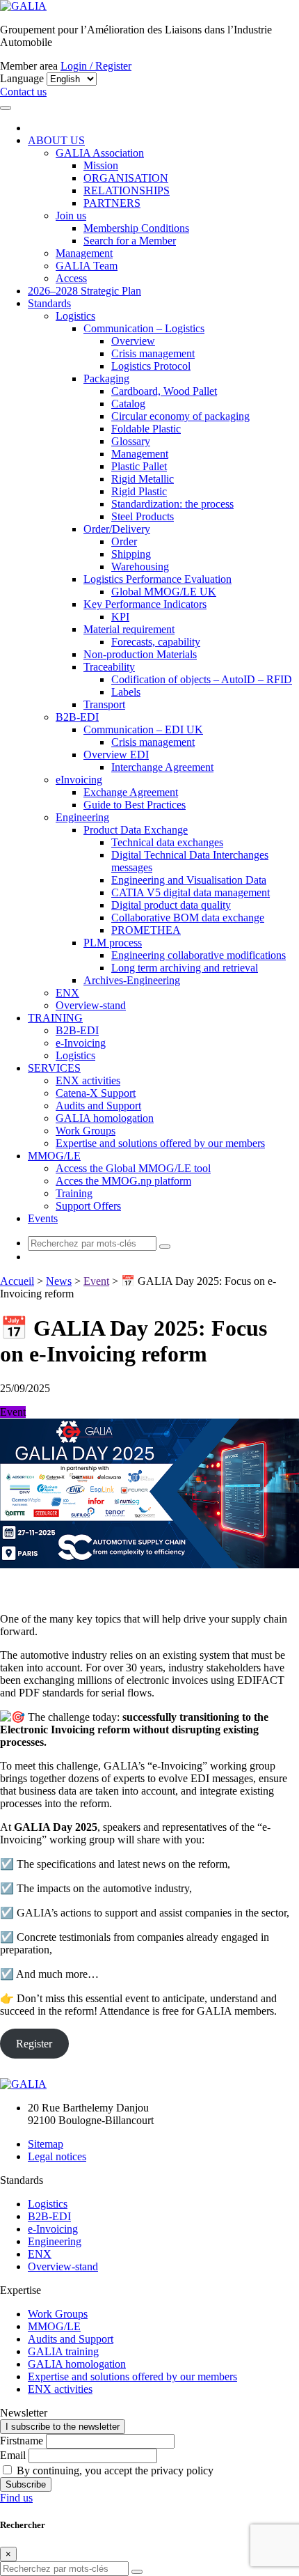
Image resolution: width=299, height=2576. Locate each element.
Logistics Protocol (151, 366)
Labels (126, 692)
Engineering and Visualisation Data (189, 880)
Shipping (131, 554)
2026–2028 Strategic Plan (84, 291)
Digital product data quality (171, 905)
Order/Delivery (117, 529)
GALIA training (63, 2351)
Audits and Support (98, 1106)
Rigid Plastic (139, 491)
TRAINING (55, 1018)
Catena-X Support (96, 1093)
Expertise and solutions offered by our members (160, 1143)
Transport (104, 704)
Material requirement (129, 629)
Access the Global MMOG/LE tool (133, 1168)
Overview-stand (91, 1005)
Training (74, 1193)
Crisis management (153, 353)
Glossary (131, 441)
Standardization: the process (172, 504)
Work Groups (86, 1131)
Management (84, 253)
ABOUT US (56, 140)
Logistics (75, 316)
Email (13, 2455)
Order (124, 541)
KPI (120, 617)
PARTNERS (112, 203)
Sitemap (46, 2144)
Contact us (23, 92)
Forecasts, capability (156, 642)
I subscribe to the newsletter (63, 2427)
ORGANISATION (126, 178)
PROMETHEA (146, 930)
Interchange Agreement (162, 767)
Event (96, 1281)
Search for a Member (130, 241)
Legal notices (57, 2156)
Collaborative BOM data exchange (188, 918)
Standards (49, 303)
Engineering (82, 817)
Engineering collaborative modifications (199, 955)
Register (34, 2044)
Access (71, 278)
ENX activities (88, 1080)
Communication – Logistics (144, 328)
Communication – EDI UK (143, 729)
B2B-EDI (77, 717)
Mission (101, 165)
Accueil (17, 1281)
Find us (16, 2498)
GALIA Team (87, 266)
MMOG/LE (54, 1156)
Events (43, 1218)
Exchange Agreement (131, 792)
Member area (29, 66)
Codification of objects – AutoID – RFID (202, 679)
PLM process (113, 943)
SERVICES (54, 1068)
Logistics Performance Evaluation (157, 579)
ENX (67, 993)
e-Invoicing (81, 1043)
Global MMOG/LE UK (164, 592)
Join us (71, 216)
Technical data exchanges (167, 842)
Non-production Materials (140, 654)
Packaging (106, 378)
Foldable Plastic (146, 429)
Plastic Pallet (139, 466)
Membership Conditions (136, 228)
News (59, 1281)
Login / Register (96, 66)
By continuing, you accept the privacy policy (114, 2470)
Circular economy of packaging (180, 416)
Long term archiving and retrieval (185, 968)
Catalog (128, 404)
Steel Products (143, 516)
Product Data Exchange (136, 830)
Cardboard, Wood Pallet (164, 391)
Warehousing (140, 567)
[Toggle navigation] (6, 108)
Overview (133, 341)
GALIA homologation (105, 1118)
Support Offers (88, 1206)
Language (22, 78)
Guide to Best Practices (135, 805)
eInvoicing (79, 780)
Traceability (109, 667)
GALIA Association (100, 153)
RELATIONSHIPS (127, 190)
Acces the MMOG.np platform (123, 1181)
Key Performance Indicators (145, 604)
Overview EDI (116, 755)
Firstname (22, 2441)
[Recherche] (165, 1247)
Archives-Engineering (132, 980)
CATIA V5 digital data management (191, 892)
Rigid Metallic (143, 479)
